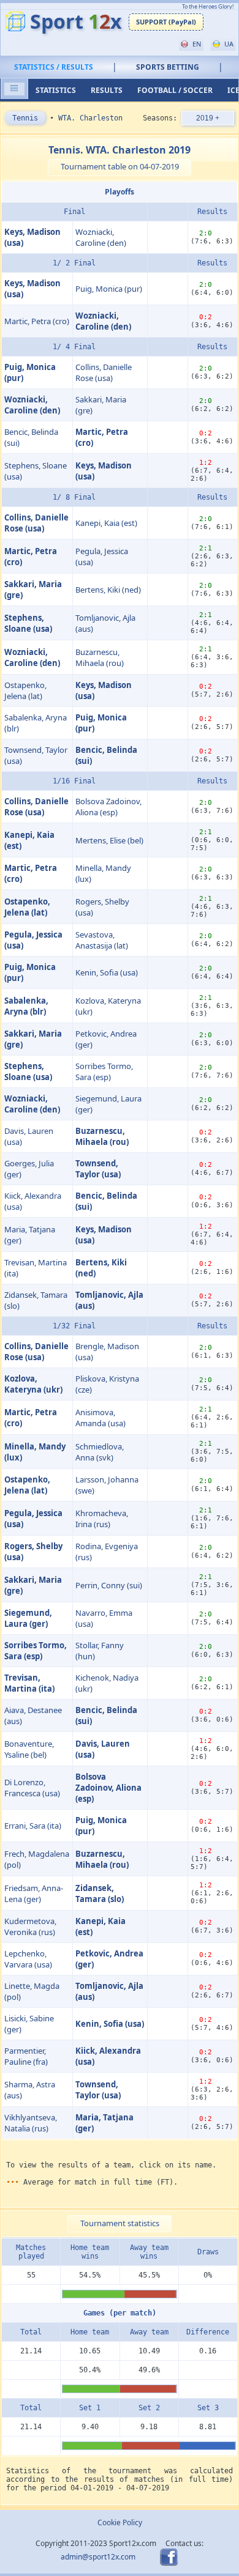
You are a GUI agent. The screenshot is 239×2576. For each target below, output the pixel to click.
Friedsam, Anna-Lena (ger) (34, 1893)
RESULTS (107, 90)
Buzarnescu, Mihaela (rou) (100, 657)
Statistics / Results (54, 67)
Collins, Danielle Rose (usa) (104, 372)
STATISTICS (56, 90)
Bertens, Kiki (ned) (108, 590)
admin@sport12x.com (98, 2556)
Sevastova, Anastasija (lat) (102, 940)
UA (228, 44)
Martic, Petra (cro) (37, 321)
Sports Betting (168, 67)
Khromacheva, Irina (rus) (102, 1519)
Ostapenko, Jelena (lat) (25, 690)
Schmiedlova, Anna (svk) (100, 1452)
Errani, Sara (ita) (33, 1826)
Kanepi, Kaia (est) (106, 523)
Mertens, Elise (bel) (109, 840)
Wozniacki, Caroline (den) (101, 237)
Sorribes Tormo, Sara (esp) (104, 1071)
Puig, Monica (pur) (109, 289)
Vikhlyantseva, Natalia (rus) (31, 2123)
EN (196, 44)
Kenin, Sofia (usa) (107, 972)
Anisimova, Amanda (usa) (101, 1418)
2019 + (208, 118)
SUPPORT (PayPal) (166, 22)
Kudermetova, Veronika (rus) (30, 1926)
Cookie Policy (120, 2522)
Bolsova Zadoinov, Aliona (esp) (108, 807)
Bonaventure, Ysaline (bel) (29, 1749)
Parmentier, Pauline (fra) (26, 2056)
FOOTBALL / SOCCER (175, 90)
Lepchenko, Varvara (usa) (28, 1959)
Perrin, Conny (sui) (109, 1585)
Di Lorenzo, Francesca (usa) (32, 1788)
